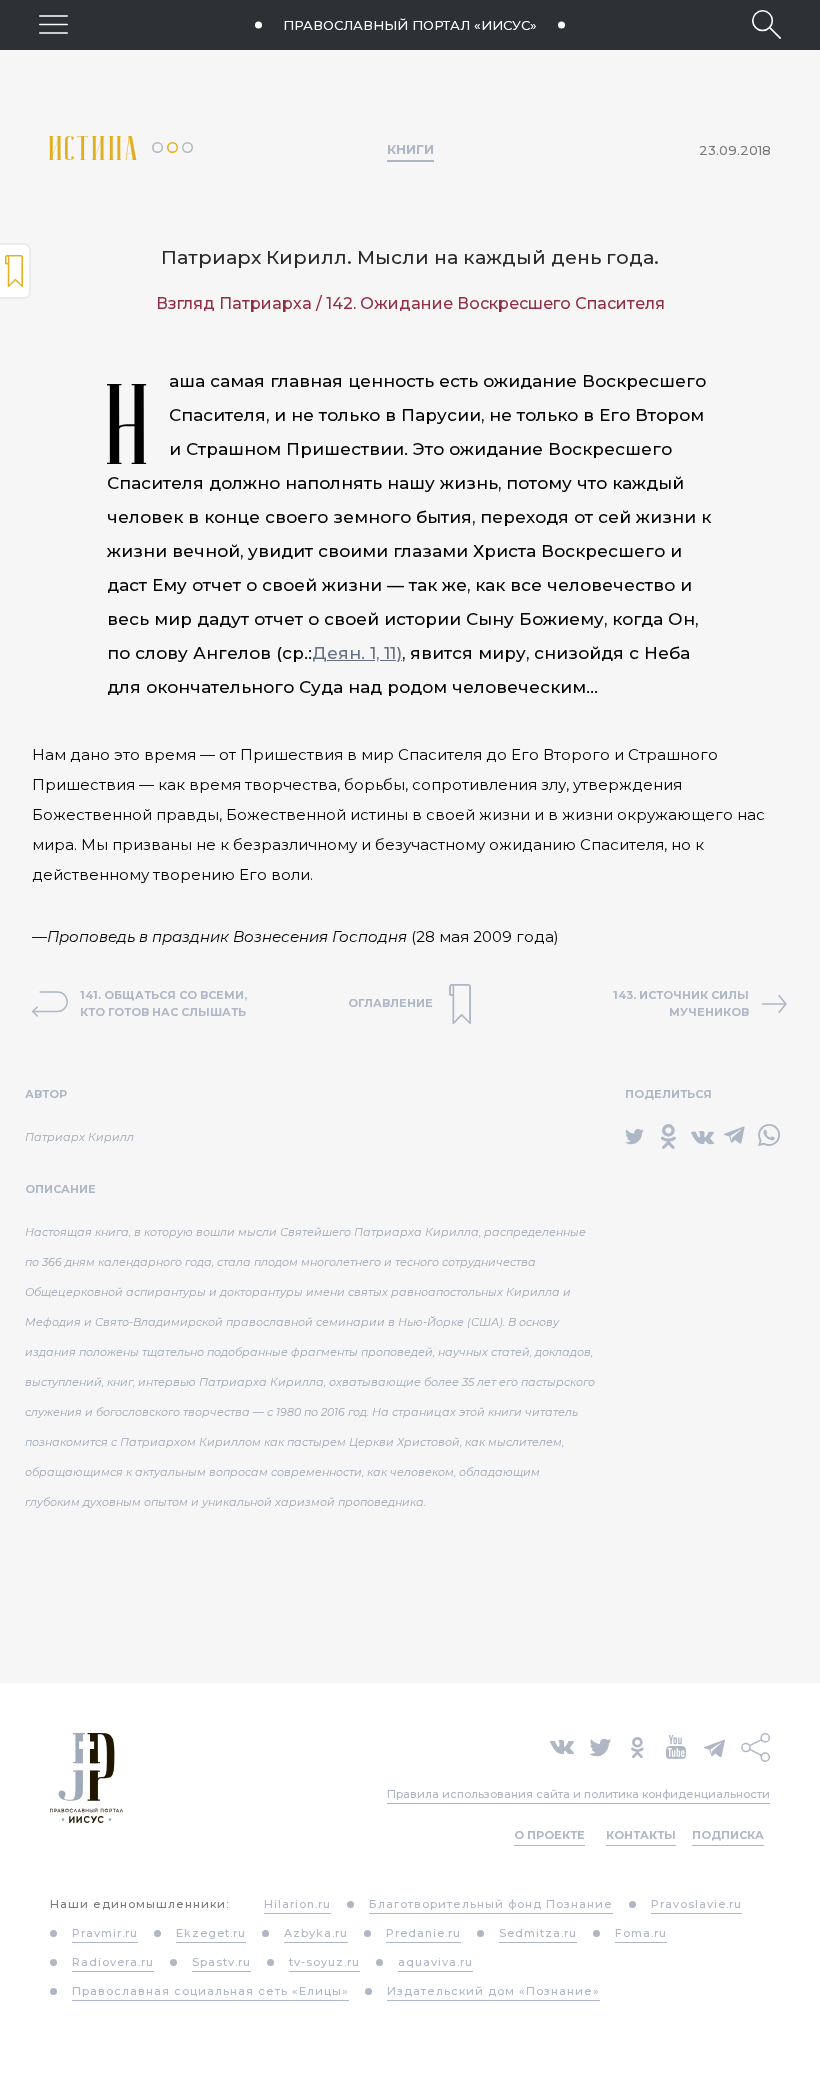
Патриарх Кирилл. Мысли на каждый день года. (410, 257)
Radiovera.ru (113, 1962)
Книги (410, 149)
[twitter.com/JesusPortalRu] (600, 1745)
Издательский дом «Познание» (493, 1991)
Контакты (641, 1835)
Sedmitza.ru (538, 1933)
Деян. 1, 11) (357, 653)
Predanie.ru (423, 1933)
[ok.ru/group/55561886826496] (637, 1745)
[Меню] (53, 24)
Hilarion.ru (297, 1904)
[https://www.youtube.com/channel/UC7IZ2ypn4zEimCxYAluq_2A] (676, 1745)
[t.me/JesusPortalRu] (714, 1745)
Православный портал (410, 25)
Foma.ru (641, 1933)
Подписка (728, 1835)
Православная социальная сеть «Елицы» (210, 1991)
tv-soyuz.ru (324, 1962)
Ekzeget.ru (211, 1933)
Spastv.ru (221, 1962)
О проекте (549, 1835)
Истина (100, 148)
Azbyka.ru (316, 1933)
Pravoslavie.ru (696, 1904)
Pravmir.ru (105, 1933)
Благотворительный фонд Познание (491, 1904)
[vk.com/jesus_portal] (562, 1745)
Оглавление (15, 271)
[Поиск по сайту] (766, 24)
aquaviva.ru (435, 1962)
